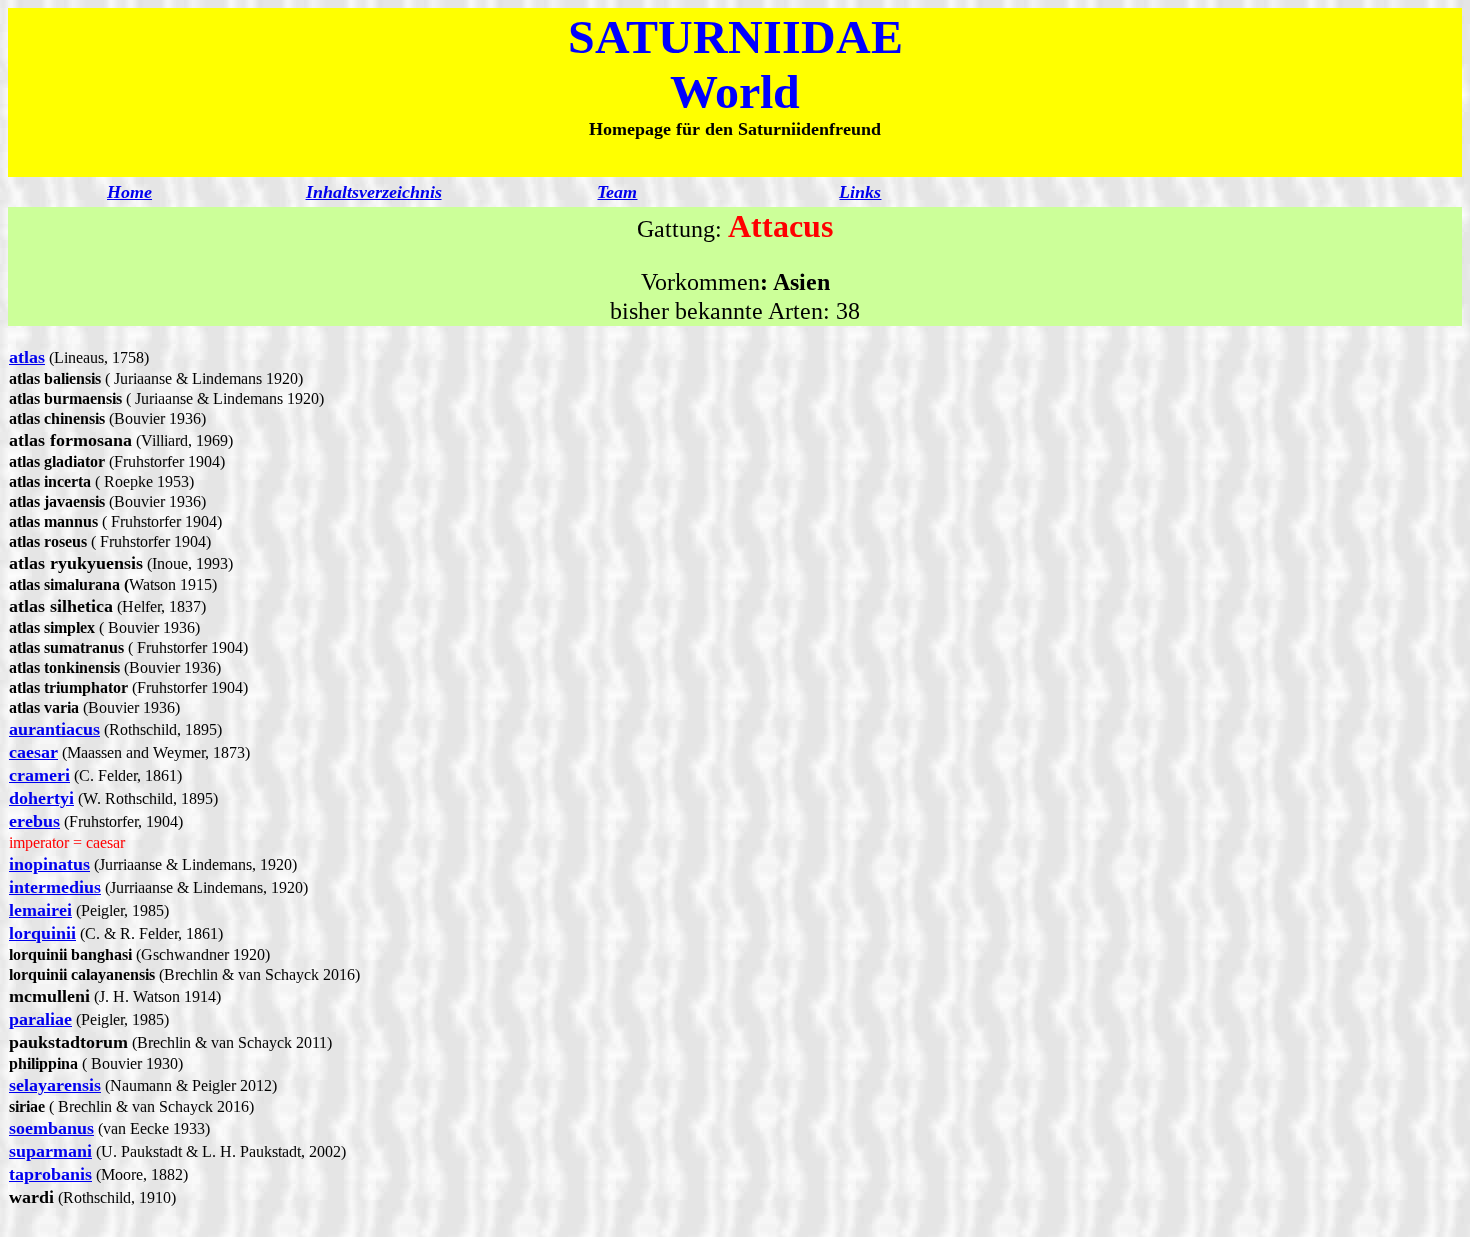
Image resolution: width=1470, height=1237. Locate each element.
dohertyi (41, 798)
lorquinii (42, 933)
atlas (27, 357)
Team (617, 192)
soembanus (51, 1128)
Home (129, 192)
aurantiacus (54, 729)
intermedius (55, 887)
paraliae (40, 1019)
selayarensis (55, 1085)
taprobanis (50, 1174)
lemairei (40, 910)
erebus (34, 821)
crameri (39, 775)
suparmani (50, 1151)
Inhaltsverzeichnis (374, 192)
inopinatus (49, 864)
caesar (33, 752)
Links (860, 192)
